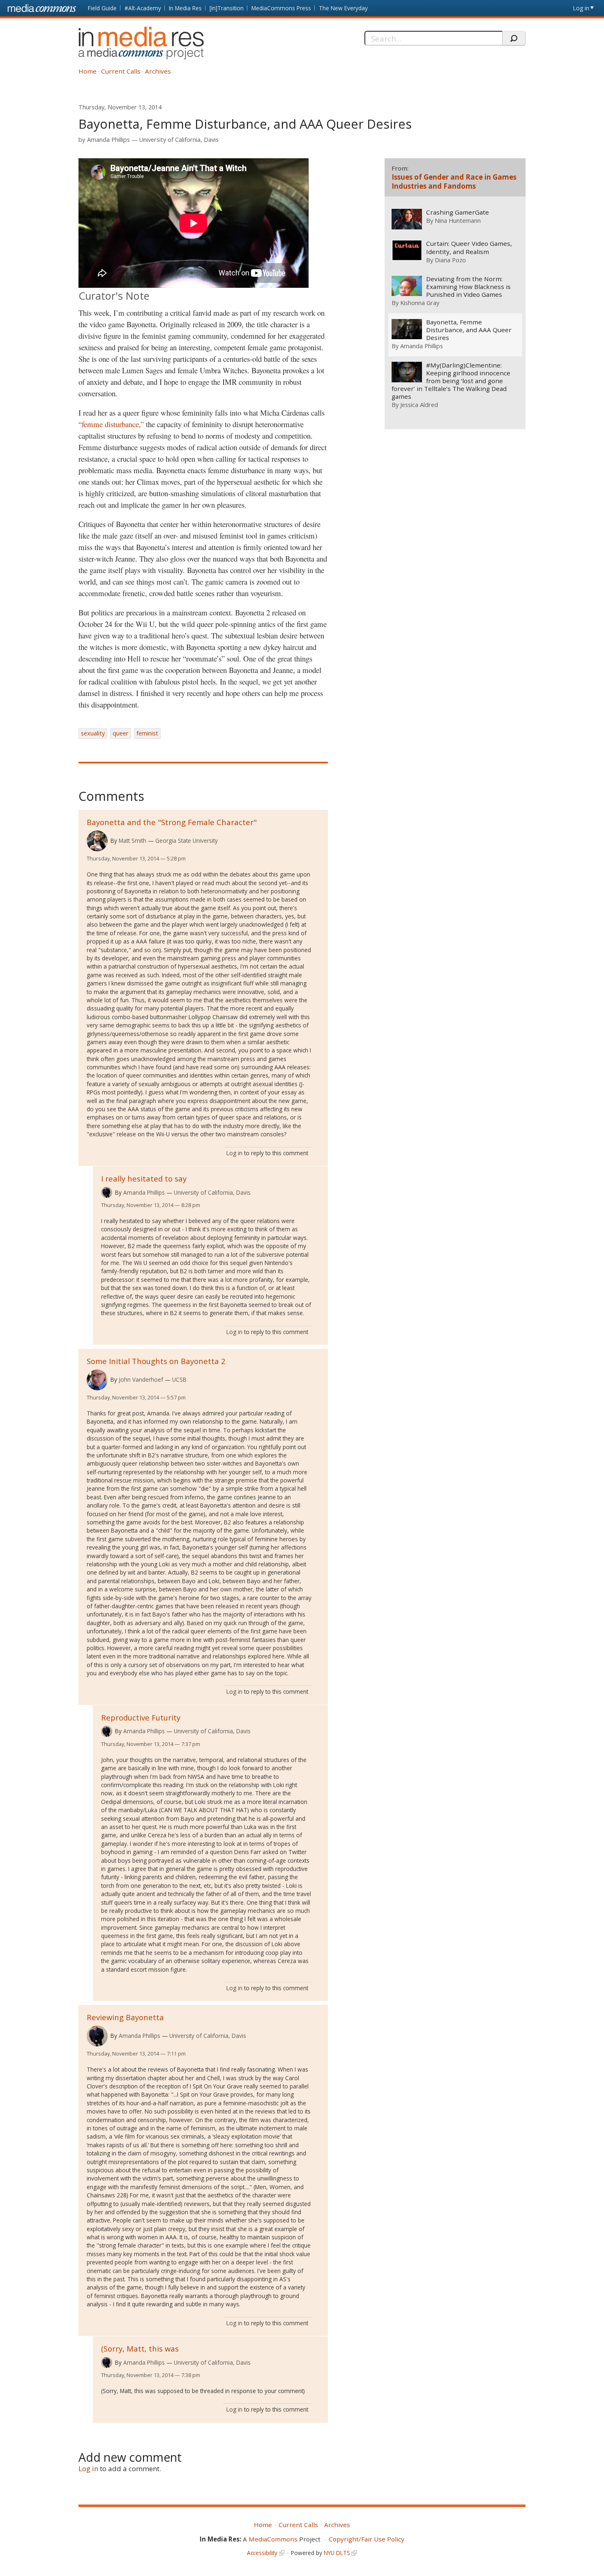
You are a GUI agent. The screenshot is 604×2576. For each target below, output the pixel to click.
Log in (581, 8)
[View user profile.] (97, 841)
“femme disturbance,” (111, 424)
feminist (147, 733)
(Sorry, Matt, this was (140, 2348)
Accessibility (262, 2553)
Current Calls (121, 71)
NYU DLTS (337, 2553)
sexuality (93, 733)
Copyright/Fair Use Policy (367, 2539)
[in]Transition (227, 8)
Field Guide (102, 8)
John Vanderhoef (141, 1379)
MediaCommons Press (281, 8)
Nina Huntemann (458, 220)
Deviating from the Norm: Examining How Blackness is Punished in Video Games (468, 287)
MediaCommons (273, 2539)
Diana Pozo (450, 260)
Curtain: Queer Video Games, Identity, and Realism (469, 247)
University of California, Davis (179, 140)
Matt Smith (133, 841)
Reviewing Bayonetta (125, 2017)
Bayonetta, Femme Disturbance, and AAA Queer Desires (469, 330)
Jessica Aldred (419, 405)
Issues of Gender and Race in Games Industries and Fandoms (454, 182)
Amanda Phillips (108, 140)
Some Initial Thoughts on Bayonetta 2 (156, 1361)
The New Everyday (343, 8)
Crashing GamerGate (458, 212)
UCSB (179, 1379)
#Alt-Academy (143, 8)
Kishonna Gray (420, 303)
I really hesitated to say (144, 1178)
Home (88, 71)
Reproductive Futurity (141, 1717)
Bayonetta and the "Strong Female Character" (172, 822)
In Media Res (185, 8)
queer (121, 733)
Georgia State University (187, 841)
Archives (158, 71)
